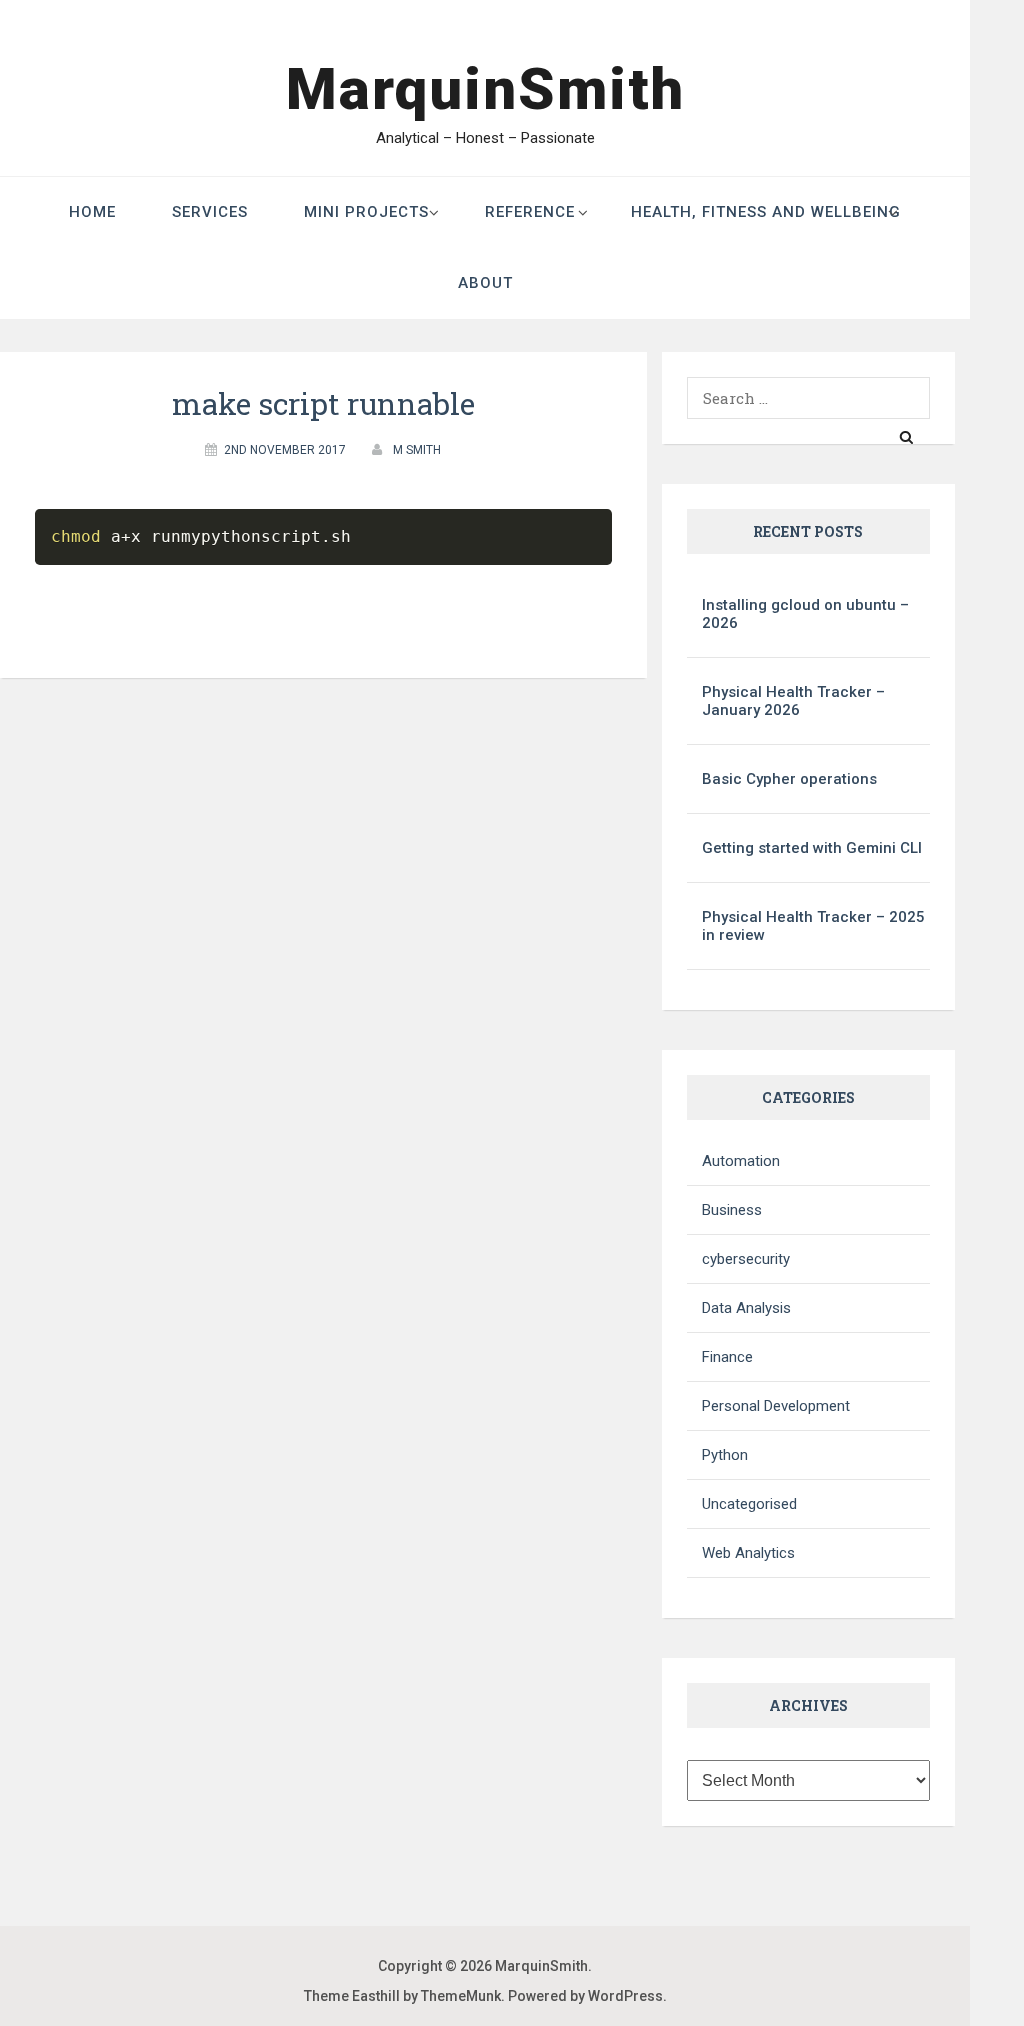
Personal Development (776, 1406)
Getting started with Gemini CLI (812, 848)
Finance (727, 1357)
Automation (741, 1161)
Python (725, 1455)
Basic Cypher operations (789, 779)
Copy (452, 528)
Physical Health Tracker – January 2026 (793, 701)
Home (92, 212)
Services (210, 212)
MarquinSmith (485, 89)
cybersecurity (746, 1259)
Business (732, 1210)
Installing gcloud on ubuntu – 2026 (805, 614)
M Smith (417, 450)
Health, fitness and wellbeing (766, 212)
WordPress (625, 1996)
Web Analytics (748, 1553)
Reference (530, 212)
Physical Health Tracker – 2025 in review (813, 926)
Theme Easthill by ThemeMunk (402, 1996)
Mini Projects (366, 212)
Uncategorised (749, 1504)
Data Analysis (746, 1308)
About (485, 283)
